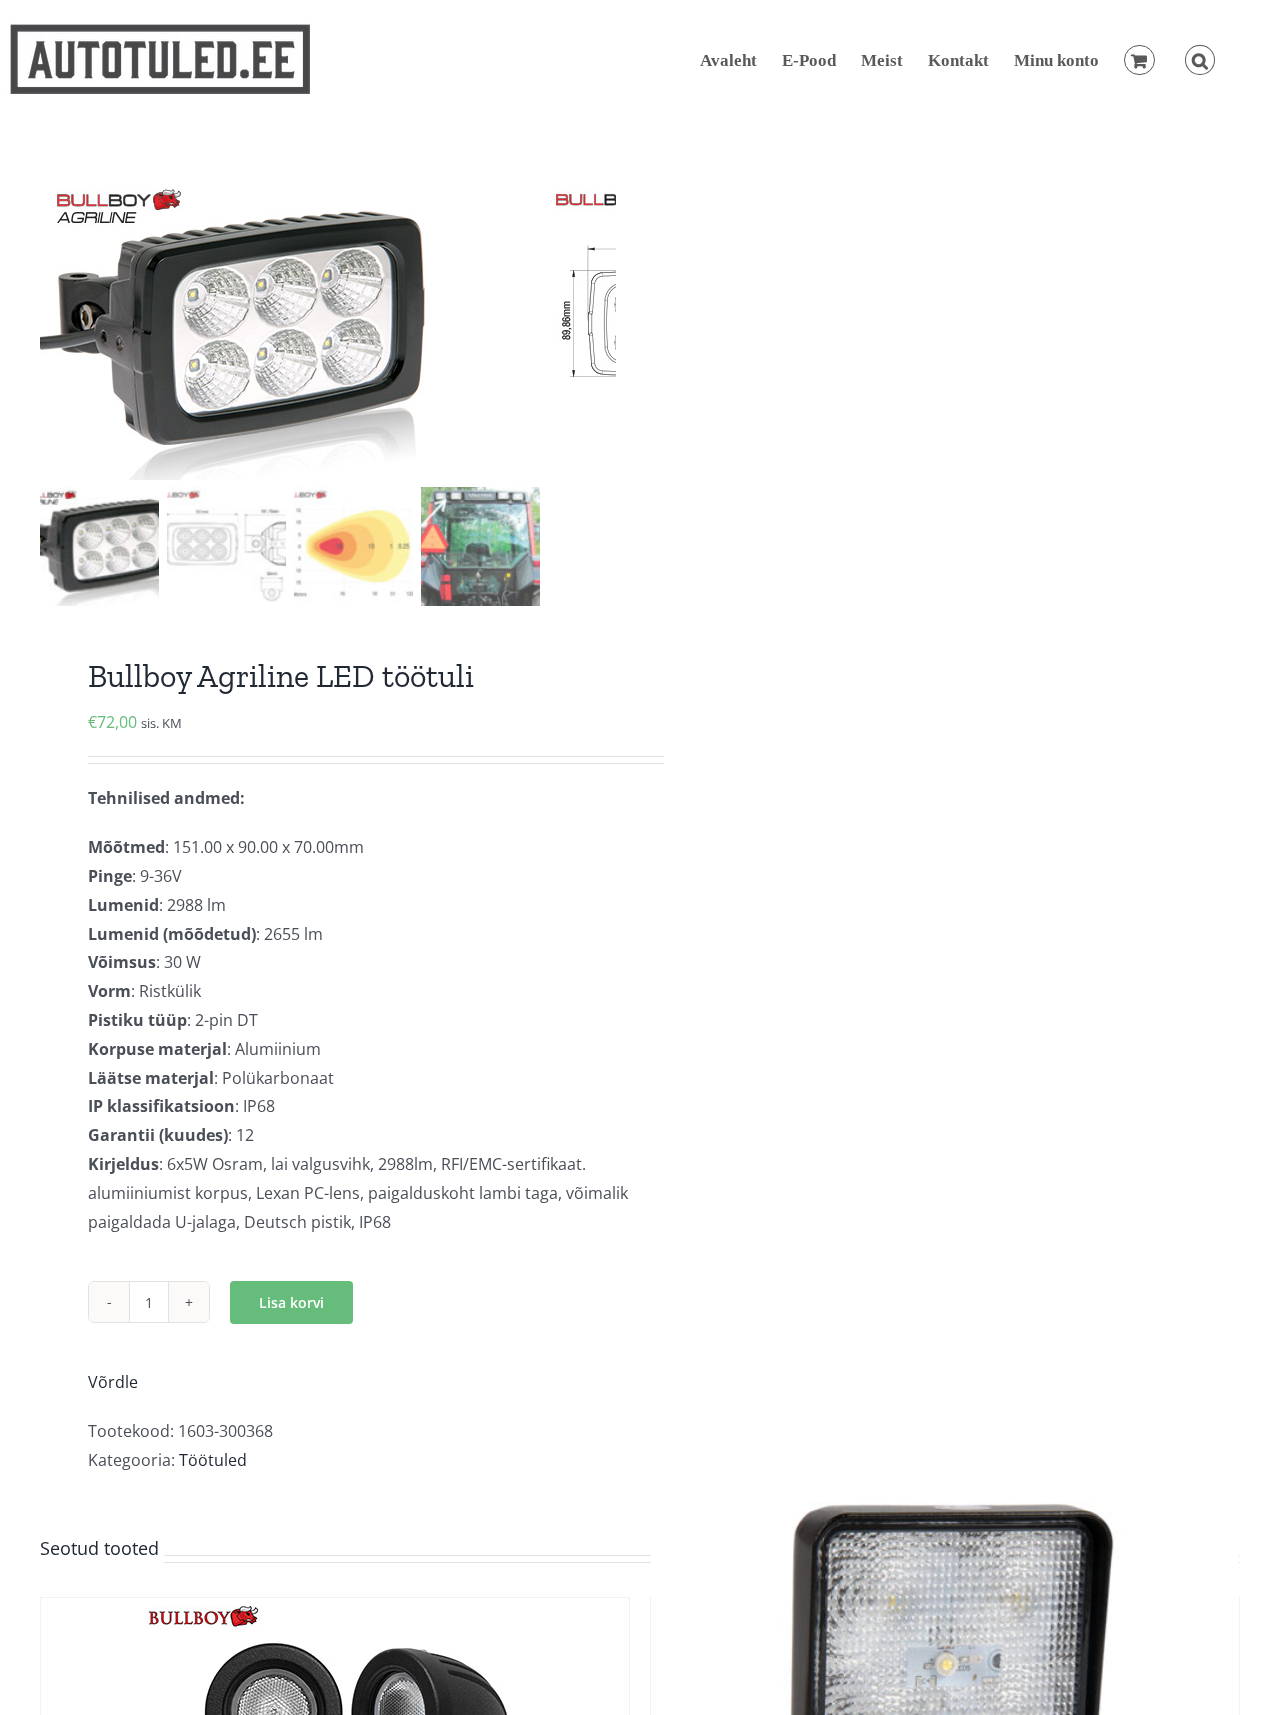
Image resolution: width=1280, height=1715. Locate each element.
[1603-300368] (290, 330)
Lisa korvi (291, 1302)
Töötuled (213, 1460)
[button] (1200, 60)
